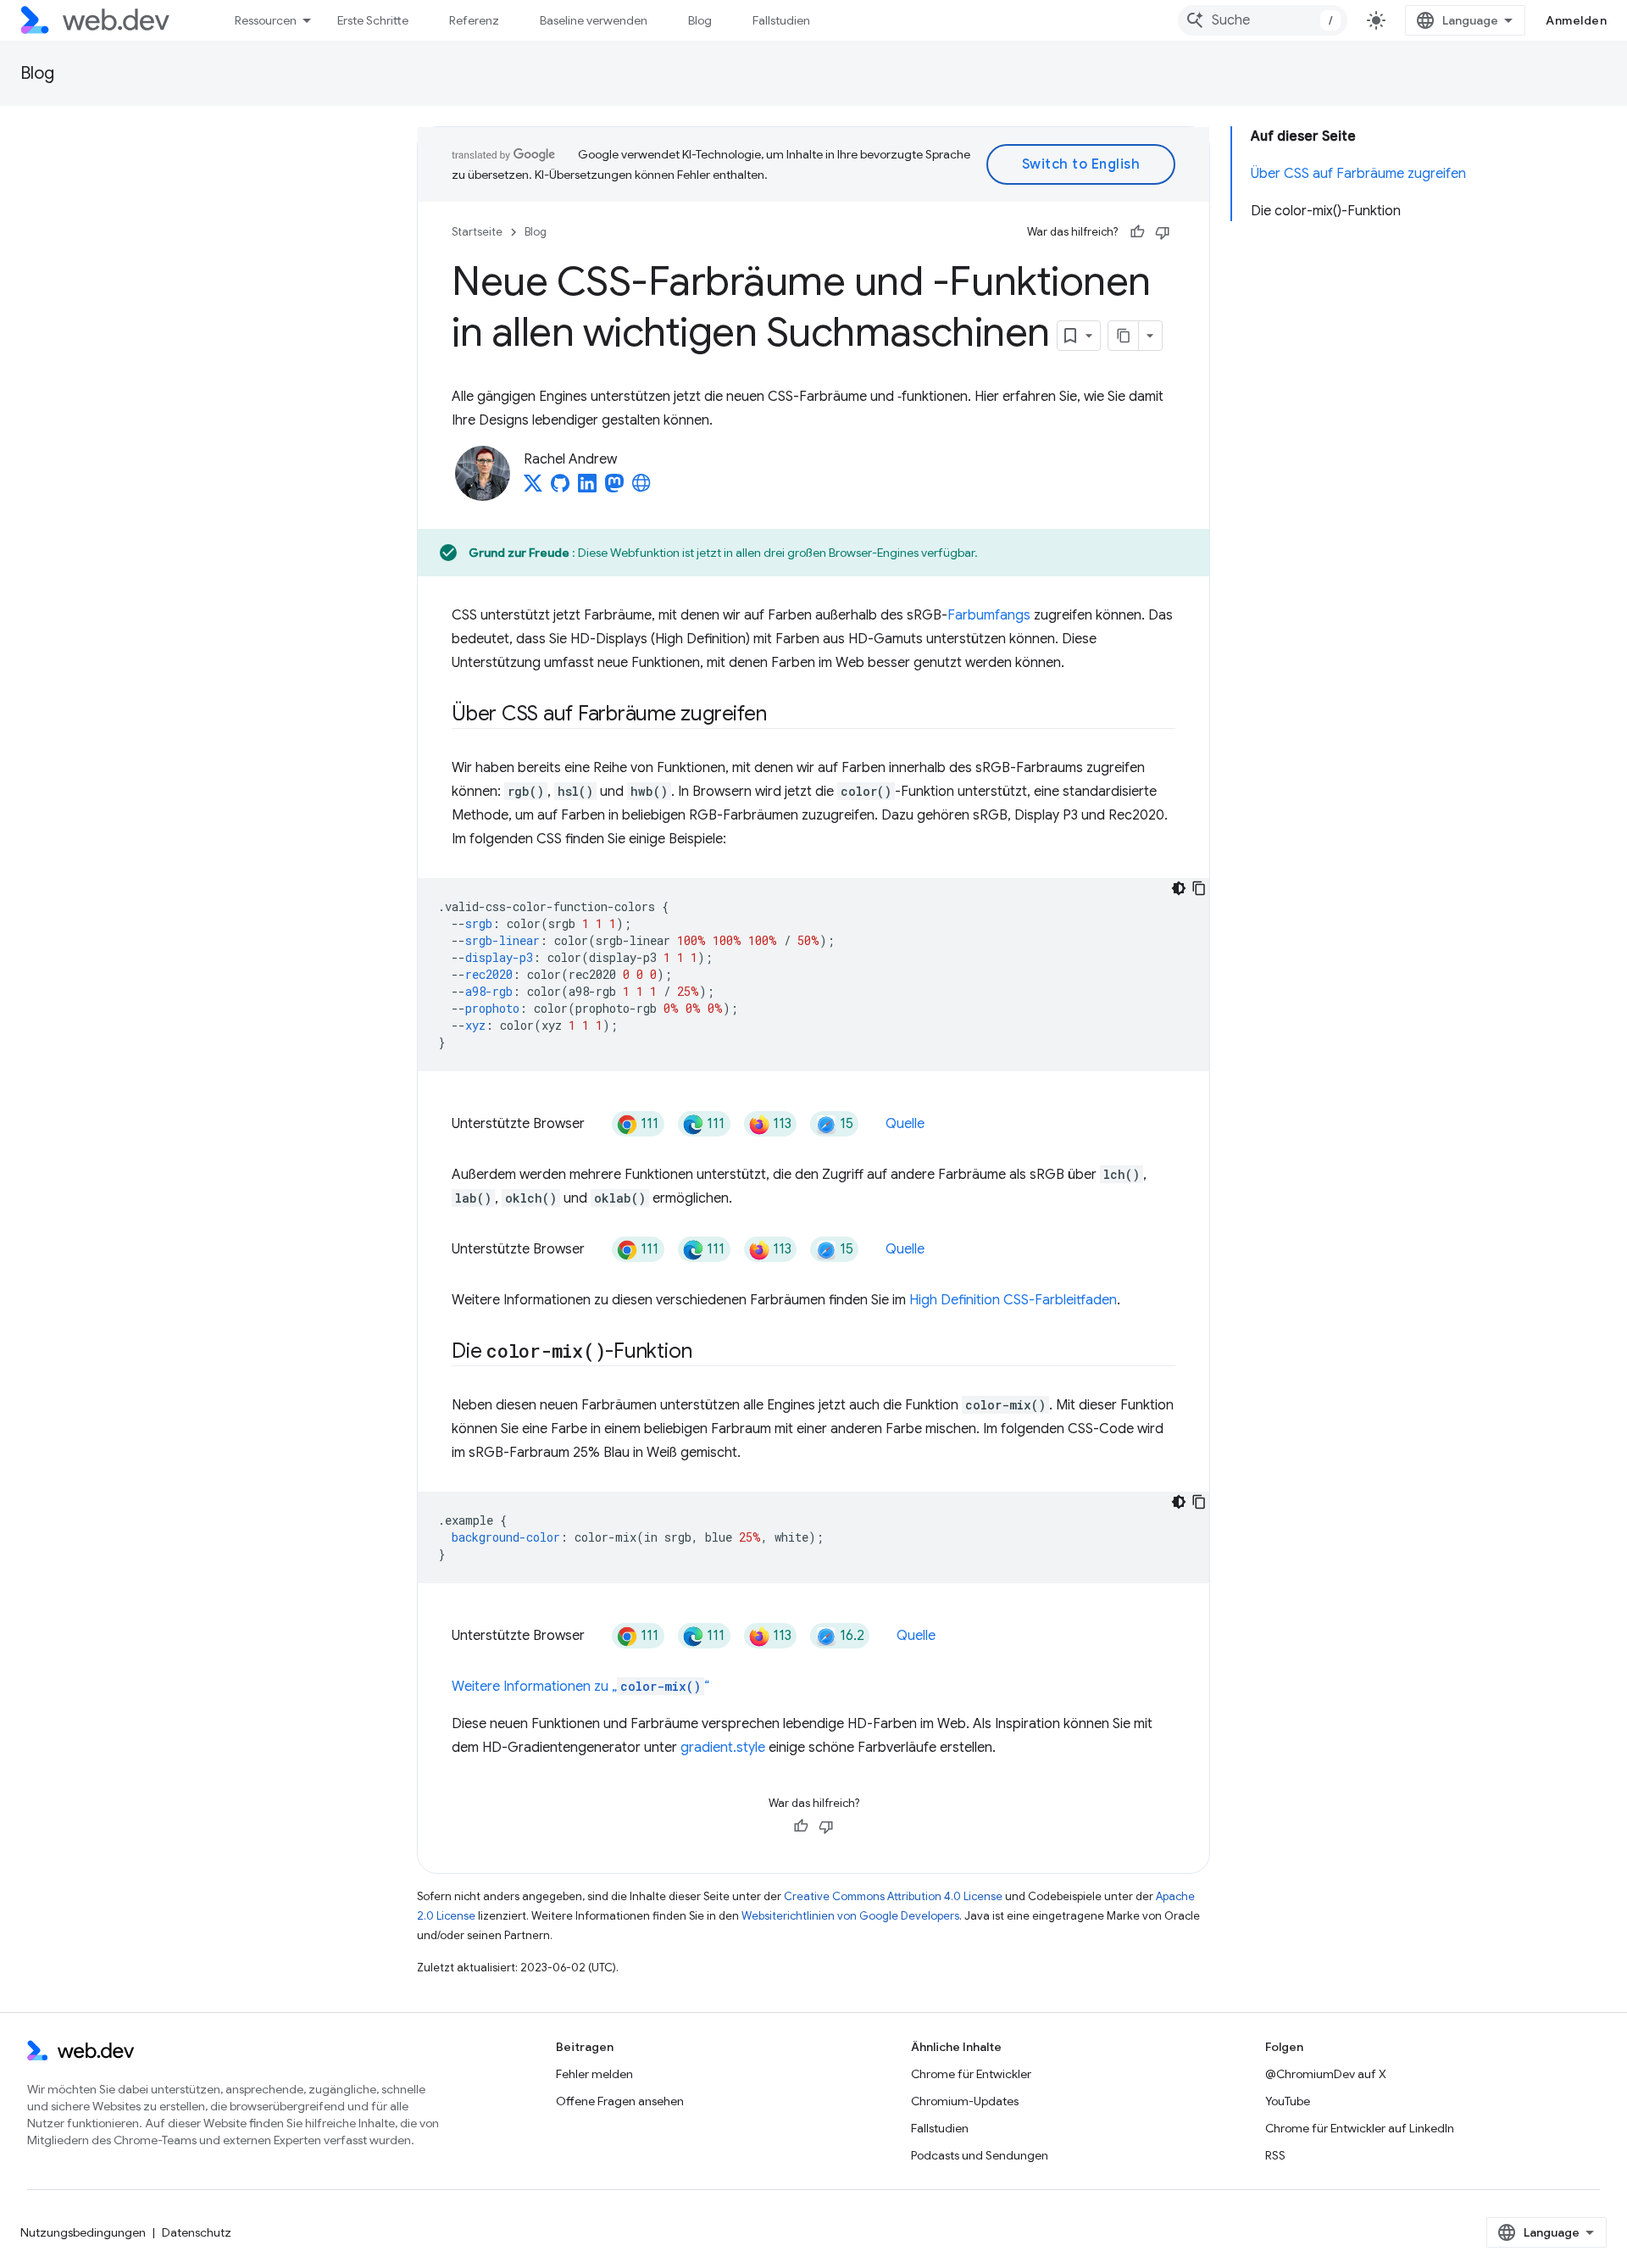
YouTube (1288, 2101)
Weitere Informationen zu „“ (580, 1687)
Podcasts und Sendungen (980, 2155)
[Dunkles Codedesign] (1179, 888)
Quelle (905, 1124)
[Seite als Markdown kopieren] (1124, 336)
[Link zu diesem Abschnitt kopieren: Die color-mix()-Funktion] (707, 1353)
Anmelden (1576, 20)
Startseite (477, 232)
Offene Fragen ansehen (620, 2101)
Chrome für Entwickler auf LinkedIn (1360, 2128)
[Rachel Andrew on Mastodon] (614, 488)
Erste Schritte (373, 20)
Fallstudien (781, 20)
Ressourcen (266, 20)
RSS (1275, 2155)
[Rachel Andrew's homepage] (641, 488)
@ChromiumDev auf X (1326, 2074)
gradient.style (723, 1748)
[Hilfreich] (1137, 232)
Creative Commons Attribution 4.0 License (893, 1896)
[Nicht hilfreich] (1163, 232)
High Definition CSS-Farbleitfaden (1013, 1300)
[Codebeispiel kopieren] (1199, 888)
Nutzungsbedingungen (83, 2232)
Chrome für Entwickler (971, 2074)
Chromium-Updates (965, 2101)
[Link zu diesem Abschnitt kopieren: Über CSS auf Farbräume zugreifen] (781, 715)
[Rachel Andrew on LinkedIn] (587, 488)
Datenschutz (197, 2232)
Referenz (474, 20)
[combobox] (1263, 20)
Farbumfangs (989, 615)
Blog (700, 20)
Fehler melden (594, 2074)
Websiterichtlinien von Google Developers (850, 1916)
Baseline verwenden (594, 20)
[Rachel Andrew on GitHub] (560, 488)
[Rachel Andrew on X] (533, 488)
